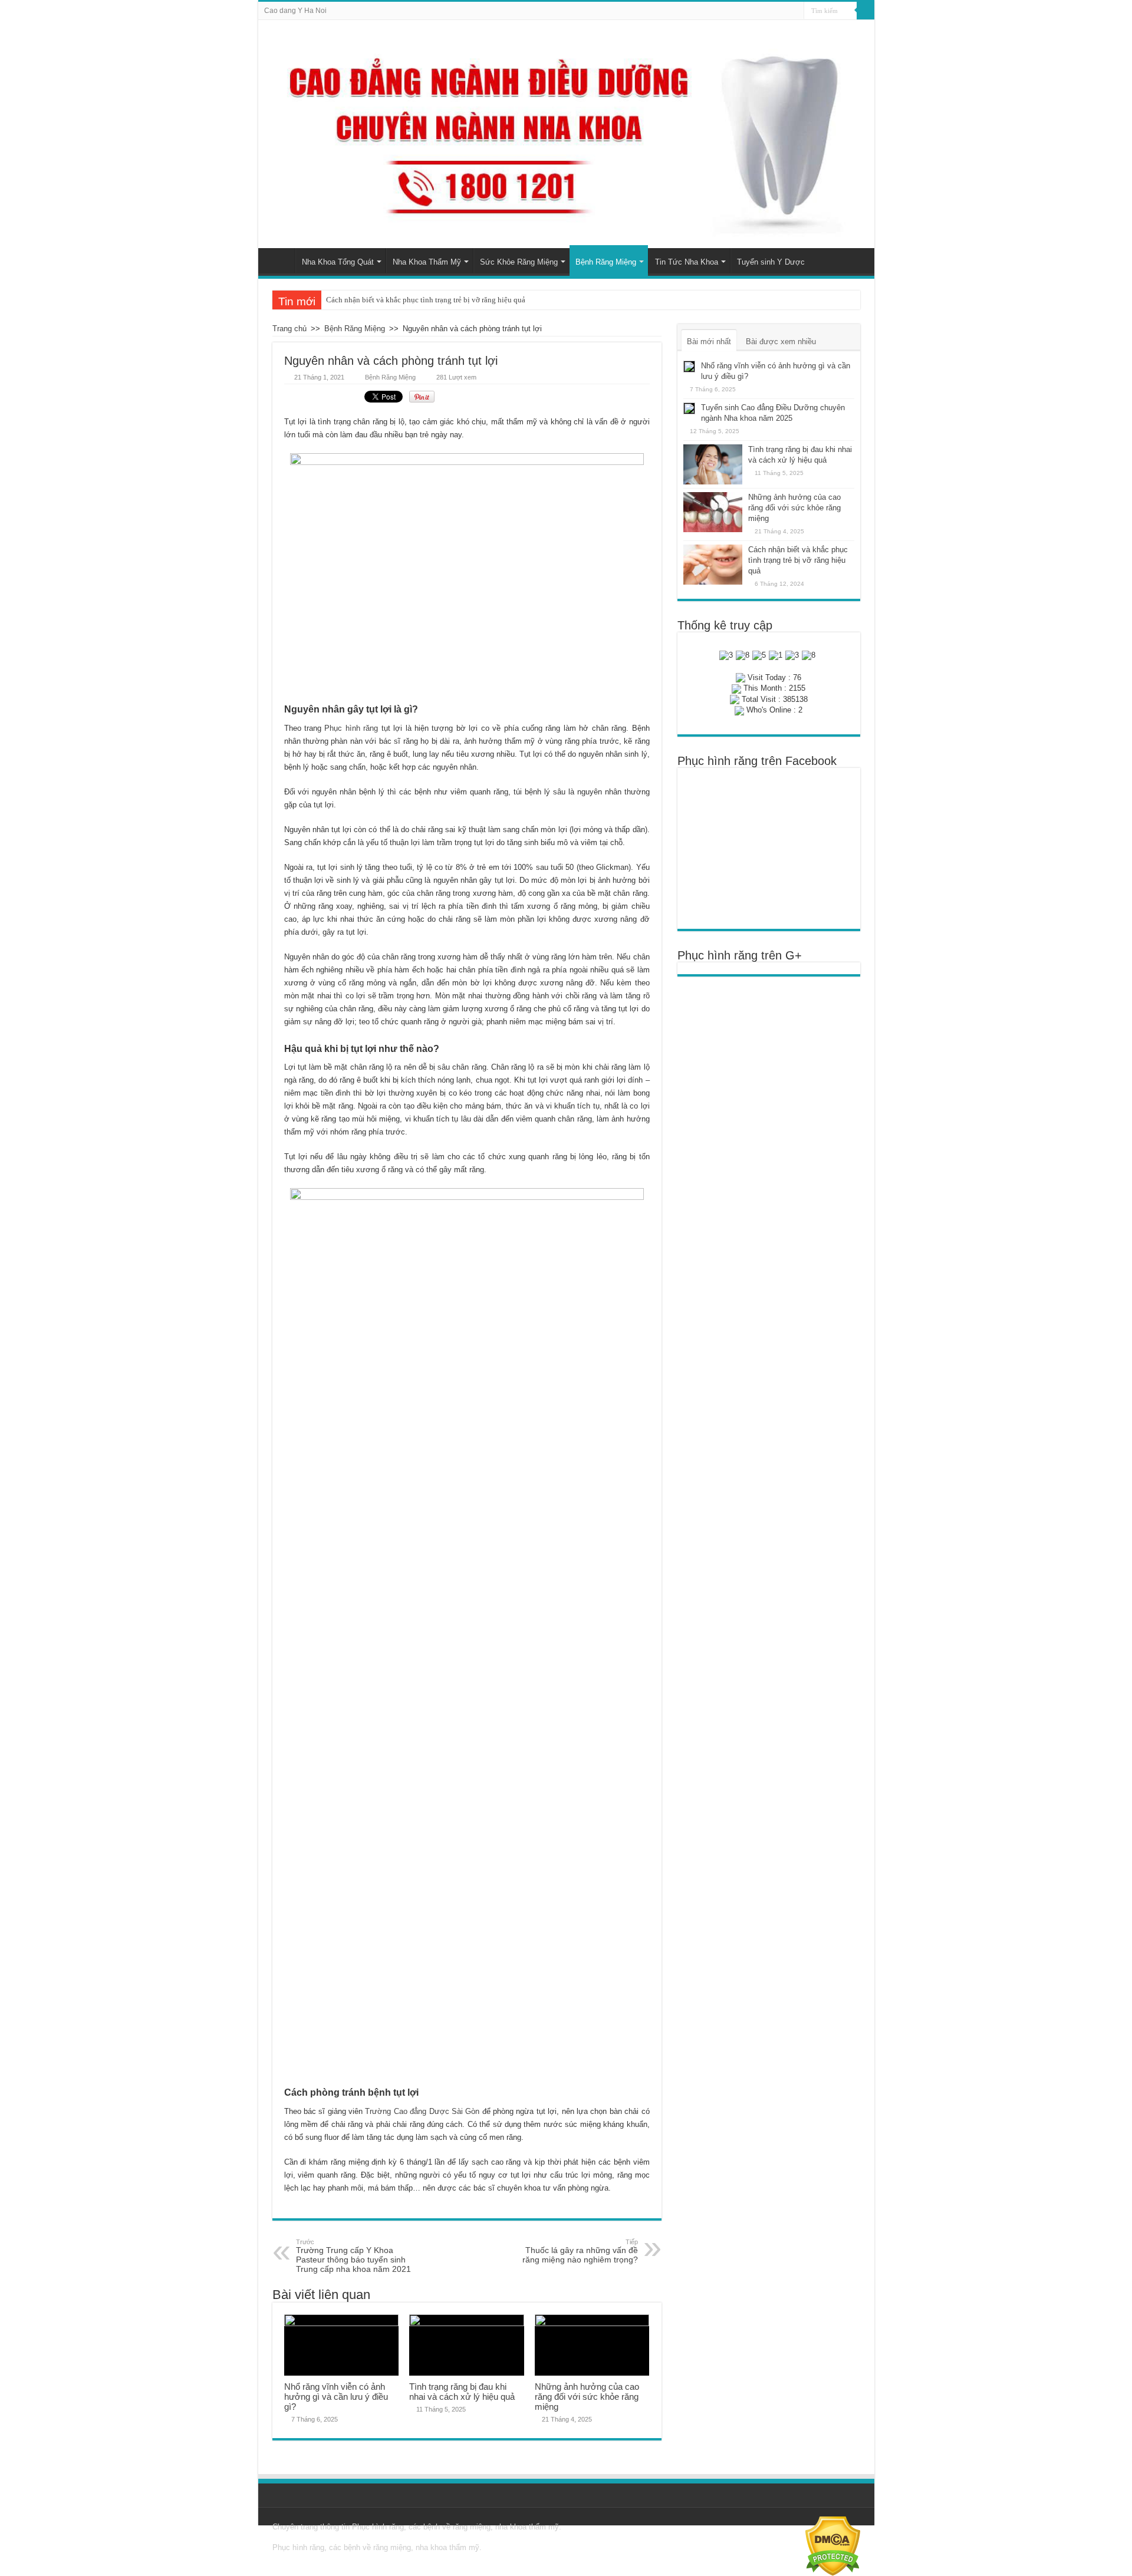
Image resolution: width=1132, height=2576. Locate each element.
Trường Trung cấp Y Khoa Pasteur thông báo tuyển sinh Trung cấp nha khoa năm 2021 (353, 2256)
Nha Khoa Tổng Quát (338, 262)
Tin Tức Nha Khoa (687, 262)
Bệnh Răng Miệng (606, 262)
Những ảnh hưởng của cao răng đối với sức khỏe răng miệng (587, 2397)
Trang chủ (279, 260)
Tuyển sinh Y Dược (771, 262)
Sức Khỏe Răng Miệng (519, 262)
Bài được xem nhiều (781, 342)
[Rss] (795, 11)
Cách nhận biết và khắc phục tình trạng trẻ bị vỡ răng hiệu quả (426, 300)
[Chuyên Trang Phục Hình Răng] (566, 134)
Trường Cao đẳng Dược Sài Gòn (422, 2111)
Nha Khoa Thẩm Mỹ (427, 262)
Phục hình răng (351, 728)
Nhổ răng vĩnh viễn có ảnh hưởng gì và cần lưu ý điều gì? (336, 2397)
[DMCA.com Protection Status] (833, 2546)
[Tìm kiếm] (866, 11)
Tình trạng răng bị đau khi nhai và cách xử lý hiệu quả (462, 2392)
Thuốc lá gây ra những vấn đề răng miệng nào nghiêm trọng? (580, 2251)
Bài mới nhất (709, 342)
